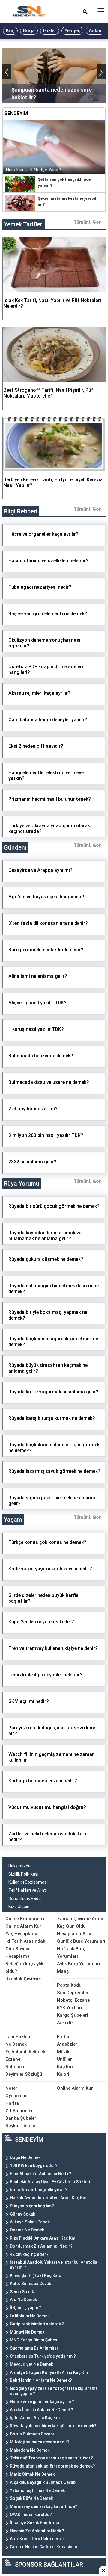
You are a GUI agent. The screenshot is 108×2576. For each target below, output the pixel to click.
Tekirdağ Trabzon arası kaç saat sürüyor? (51, 2458)
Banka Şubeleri (21, 2118)
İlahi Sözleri (18, 2037)
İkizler (50, 31)
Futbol (64, 2037)
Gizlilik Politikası (23, 1874)
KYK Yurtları (70, 2008)
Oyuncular (16, 2096)
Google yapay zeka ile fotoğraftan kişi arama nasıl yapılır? (54, 2391)
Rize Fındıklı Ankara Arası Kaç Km (43, 2238)
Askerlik (65, 2023)
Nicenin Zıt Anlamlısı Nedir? (37, 2531)
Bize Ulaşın (19, 1907)
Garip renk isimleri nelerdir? (37, 2324)
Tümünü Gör (87, 222)
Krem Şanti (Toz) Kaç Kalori (37, 2275)
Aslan (95, 31)
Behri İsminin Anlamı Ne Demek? (41, 2380)
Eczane (13, 2059)
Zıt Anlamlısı (19, 2111)
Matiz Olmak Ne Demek (32, 2474)
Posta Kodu (69, 1985)
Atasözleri (68, 2044)
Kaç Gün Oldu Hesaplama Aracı (75, 1930)
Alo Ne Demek (23, 2300)
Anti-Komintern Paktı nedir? (37, 2539)
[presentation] (7, 72)
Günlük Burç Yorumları (81, 1941)
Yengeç (72, 31)
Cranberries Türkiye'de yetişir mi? (43, 2356)
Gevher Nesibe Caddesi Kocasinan (43, 2547)
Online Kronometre (25, 1919)
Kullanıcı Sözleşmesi (28, 1882)
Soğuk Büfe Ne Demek (31, 2498)
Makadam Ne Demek (30, 2450)
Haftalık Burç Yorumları (71, 1952)
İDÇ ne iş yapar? (25, 2308)
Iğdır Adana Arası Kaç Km (35, 2418)
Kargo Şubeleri (73, 2015)
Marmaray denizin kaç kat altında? (44, 2506)
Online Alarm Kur (23, 1926)
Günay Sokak (22, 2214)
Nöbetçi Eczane (73, 2000)
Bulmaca (15, 2067)
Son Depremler (73, 1993)
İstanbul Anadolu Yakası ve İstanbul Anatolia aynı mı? (54, 2265)
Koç (10, 31)
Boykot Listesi (20, 2126)
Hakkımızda (19, 1866)
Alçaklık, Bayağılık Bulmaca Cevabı (43, 2482)
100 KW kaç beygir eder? (34, 2166)
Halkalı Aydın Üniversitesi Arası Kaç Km (48, 2198)
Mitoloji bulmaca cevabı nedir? (40, 2442)
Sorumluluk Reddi (25, 1898)
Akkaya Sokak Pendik (30, 2222)
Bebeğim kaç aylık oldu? (24, 1968)
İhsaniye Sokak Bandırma (34, 2523)
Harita (12, 2103)
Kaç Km (65, 2067)
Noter (11, 2088)
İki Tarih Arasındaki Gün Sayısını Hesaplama (26, 1949)
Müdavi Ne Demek (27, 2332)
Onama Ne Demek (27, 2230)
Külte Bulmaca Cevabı (31, 2284)
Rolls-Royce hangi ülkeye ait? (39, 2190)
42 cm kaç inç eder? (29, 2254)
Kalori (63, 2074)
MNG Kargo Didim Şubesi (34, 2340)
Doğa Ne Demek (25, 2157)
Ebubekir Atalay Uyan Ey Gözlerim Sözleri (50, 2182)
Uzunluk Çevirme (23, 1979)
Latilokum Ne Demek (30, 2316)
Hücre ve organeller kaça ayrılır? (42, 2402)
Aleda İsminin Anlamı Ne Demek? (42, 2410)
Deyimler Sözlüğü (24, 2074)
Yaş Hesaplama (22, 1934)
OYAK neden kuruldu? (31, 2515)
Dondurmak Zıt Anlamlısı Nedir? (41, 2246)
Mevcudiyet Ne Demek (31, 2364)
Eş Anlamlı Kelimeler (27, 2052)
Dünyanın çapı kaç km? (32, 2206)
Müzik (63, 2052)
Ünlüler (64, 2059)
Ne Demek (16, 2044)
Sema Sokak (22, 2292)
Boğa (29, 31)
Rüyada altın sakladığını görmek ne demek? (52, 2466)
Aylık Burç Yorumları (79, 1964)
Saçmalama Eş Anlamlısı (34, 2348)
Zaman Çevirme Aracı (80, 1919)
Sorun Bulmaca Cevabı (32, 2434)
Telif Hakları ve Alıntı (28, 1890)
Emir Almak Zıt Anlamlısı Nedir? (41, 2174)
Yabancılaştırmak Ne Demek (37, 2490)
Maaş (63, 1971)
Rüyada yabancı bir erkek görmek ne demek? (53, 2426)
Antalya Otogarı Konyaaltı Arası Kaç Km (49, 2372)
